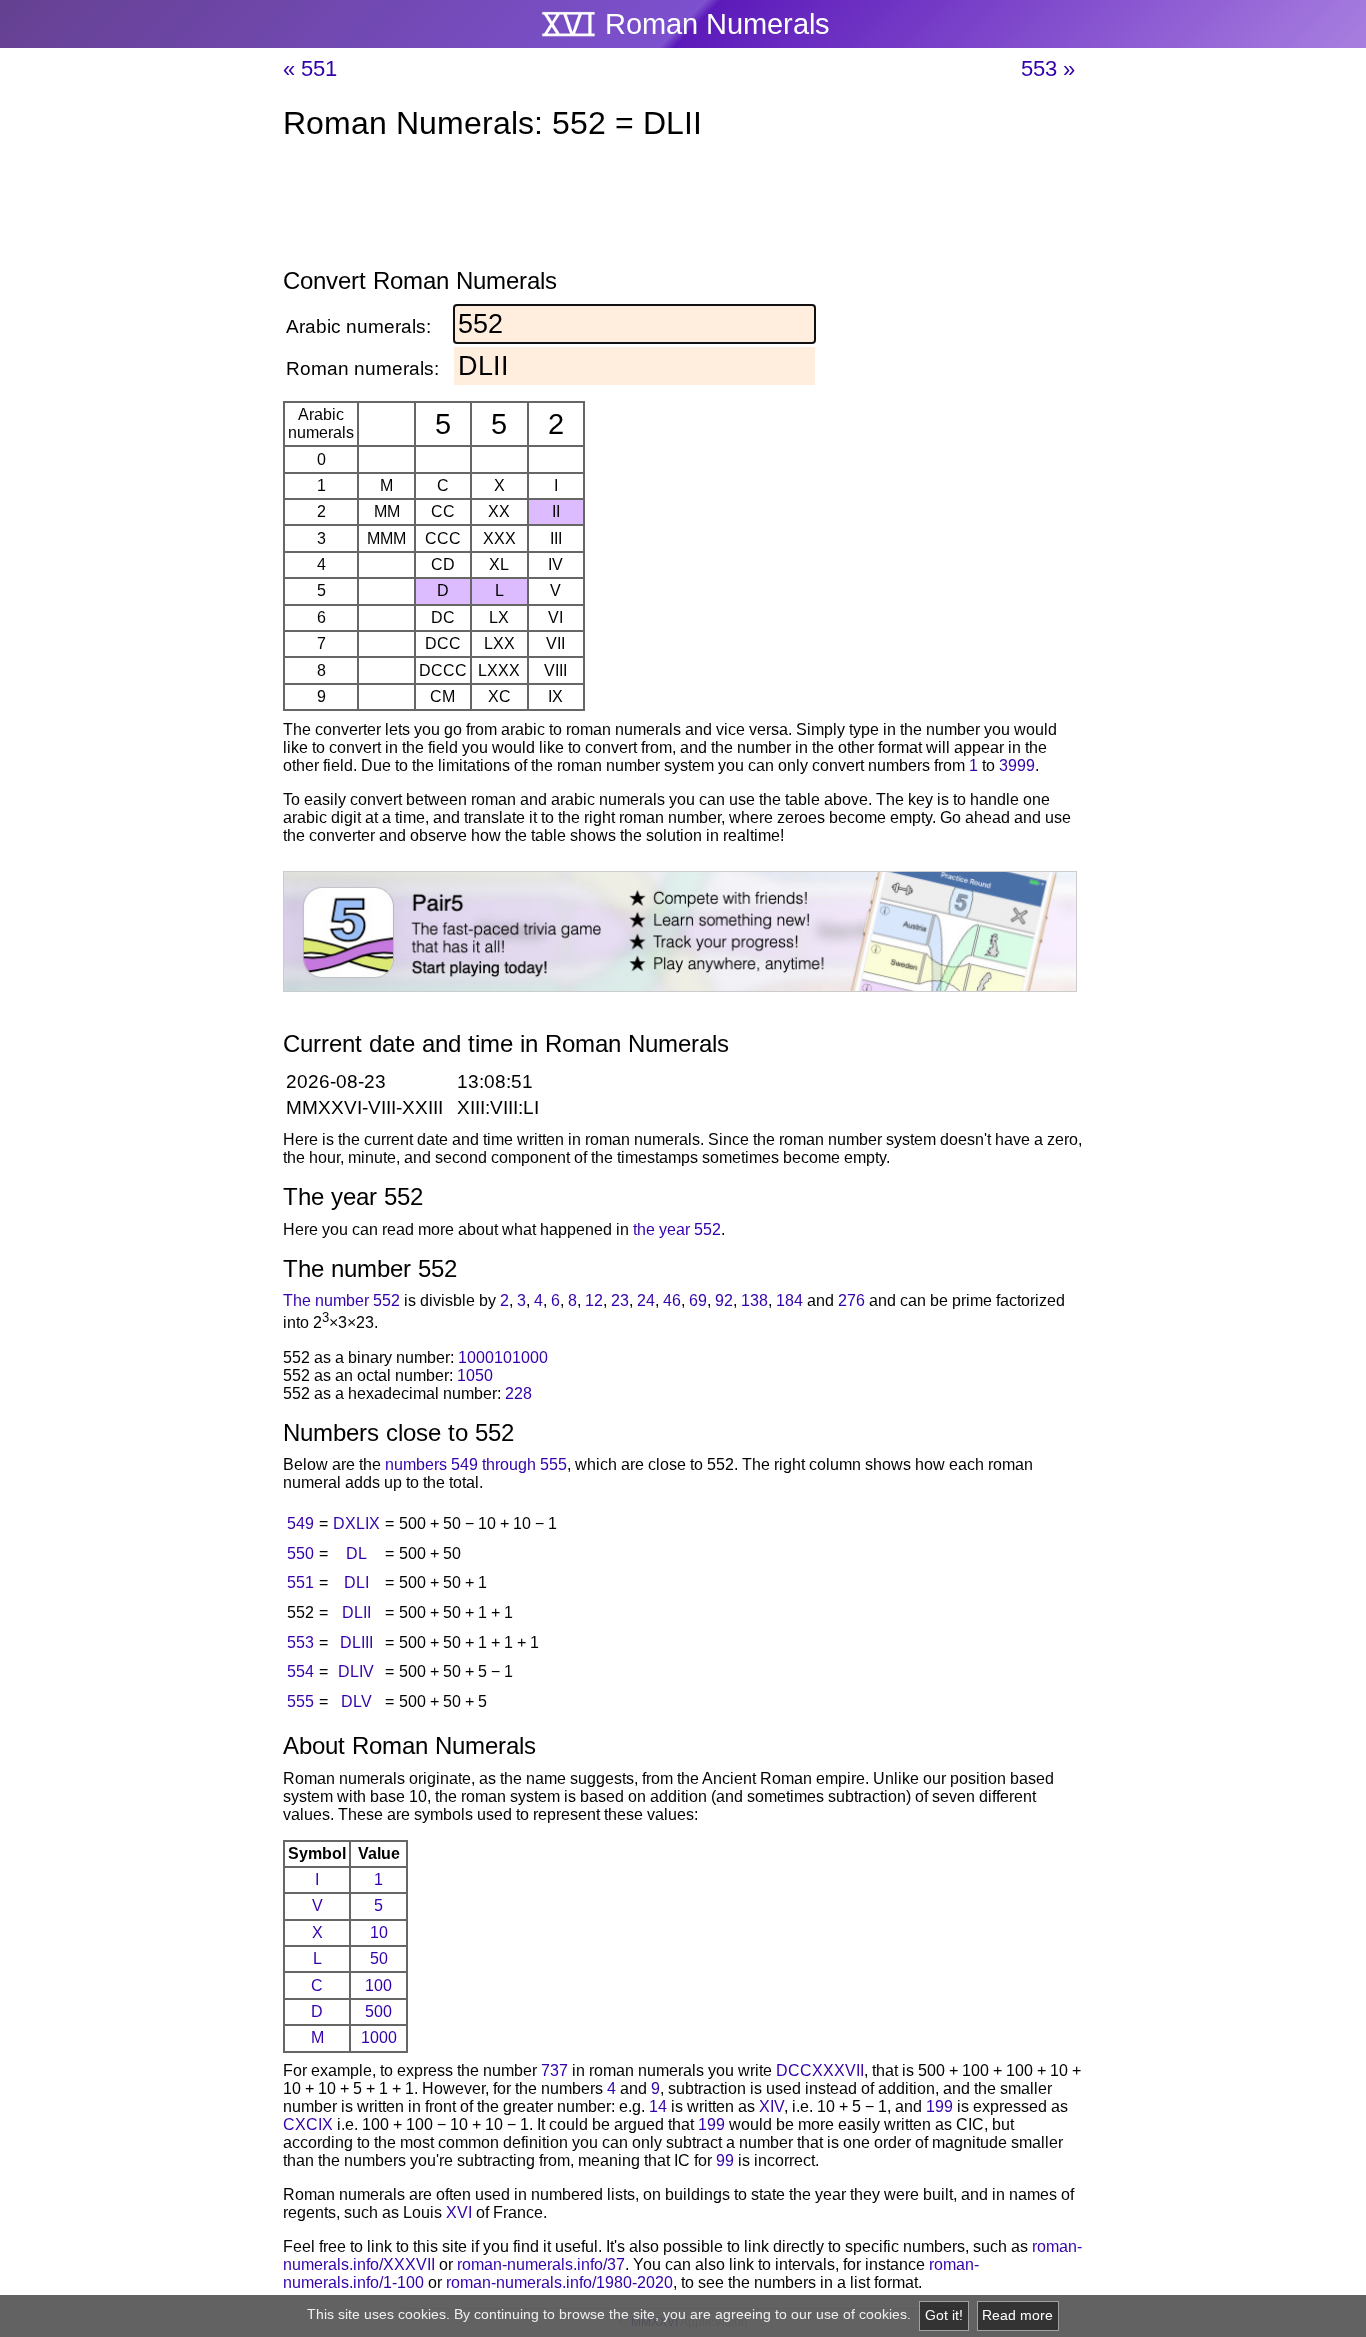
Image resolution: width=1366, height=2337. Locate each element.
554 (300, 1671)
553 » (1048, 68)
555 (300, 1701)
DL (356, 1553)
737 (554, 2070)
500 (378, 2011)
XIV (771, 2106)
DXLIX (356, 1523)
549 (300, 1523)
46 (672, 1300)
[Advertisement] (683, 208)
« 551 (310, 68)
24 (646, 1300)
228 (518, 1393)
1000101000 (503, 1357)
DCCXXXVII (820, 2070)
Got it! (944, 2315)
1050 (475, 1375)
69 (698, 1300)
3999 (1017, 765)
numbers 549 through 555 (476, 1464)
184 (789, 1300)
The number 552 (341, 1300)
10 (379, 1932)
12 (594, 1300)
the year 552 (677, 1229)
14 (658, 2106)
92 (724, 1300)
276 (851, 1300)
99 (725, 2160)
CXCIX (308, 2124)
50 (379, 1958)
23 (620, 1300)
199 (939, 2106)
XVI (459, 2212)
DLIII (356, 1642)
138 (754, 1300)
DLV (356, 1701)
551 (300, 1582)
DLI (356, 1582)
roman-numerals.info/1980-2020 (559, 2282)
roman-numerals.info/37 (541, 2264)
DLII (356, 1612)
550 (300, 1553)
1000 (379, 2037)
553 (300, 1642)
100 (378, 1985)
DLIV (356, 1671)
